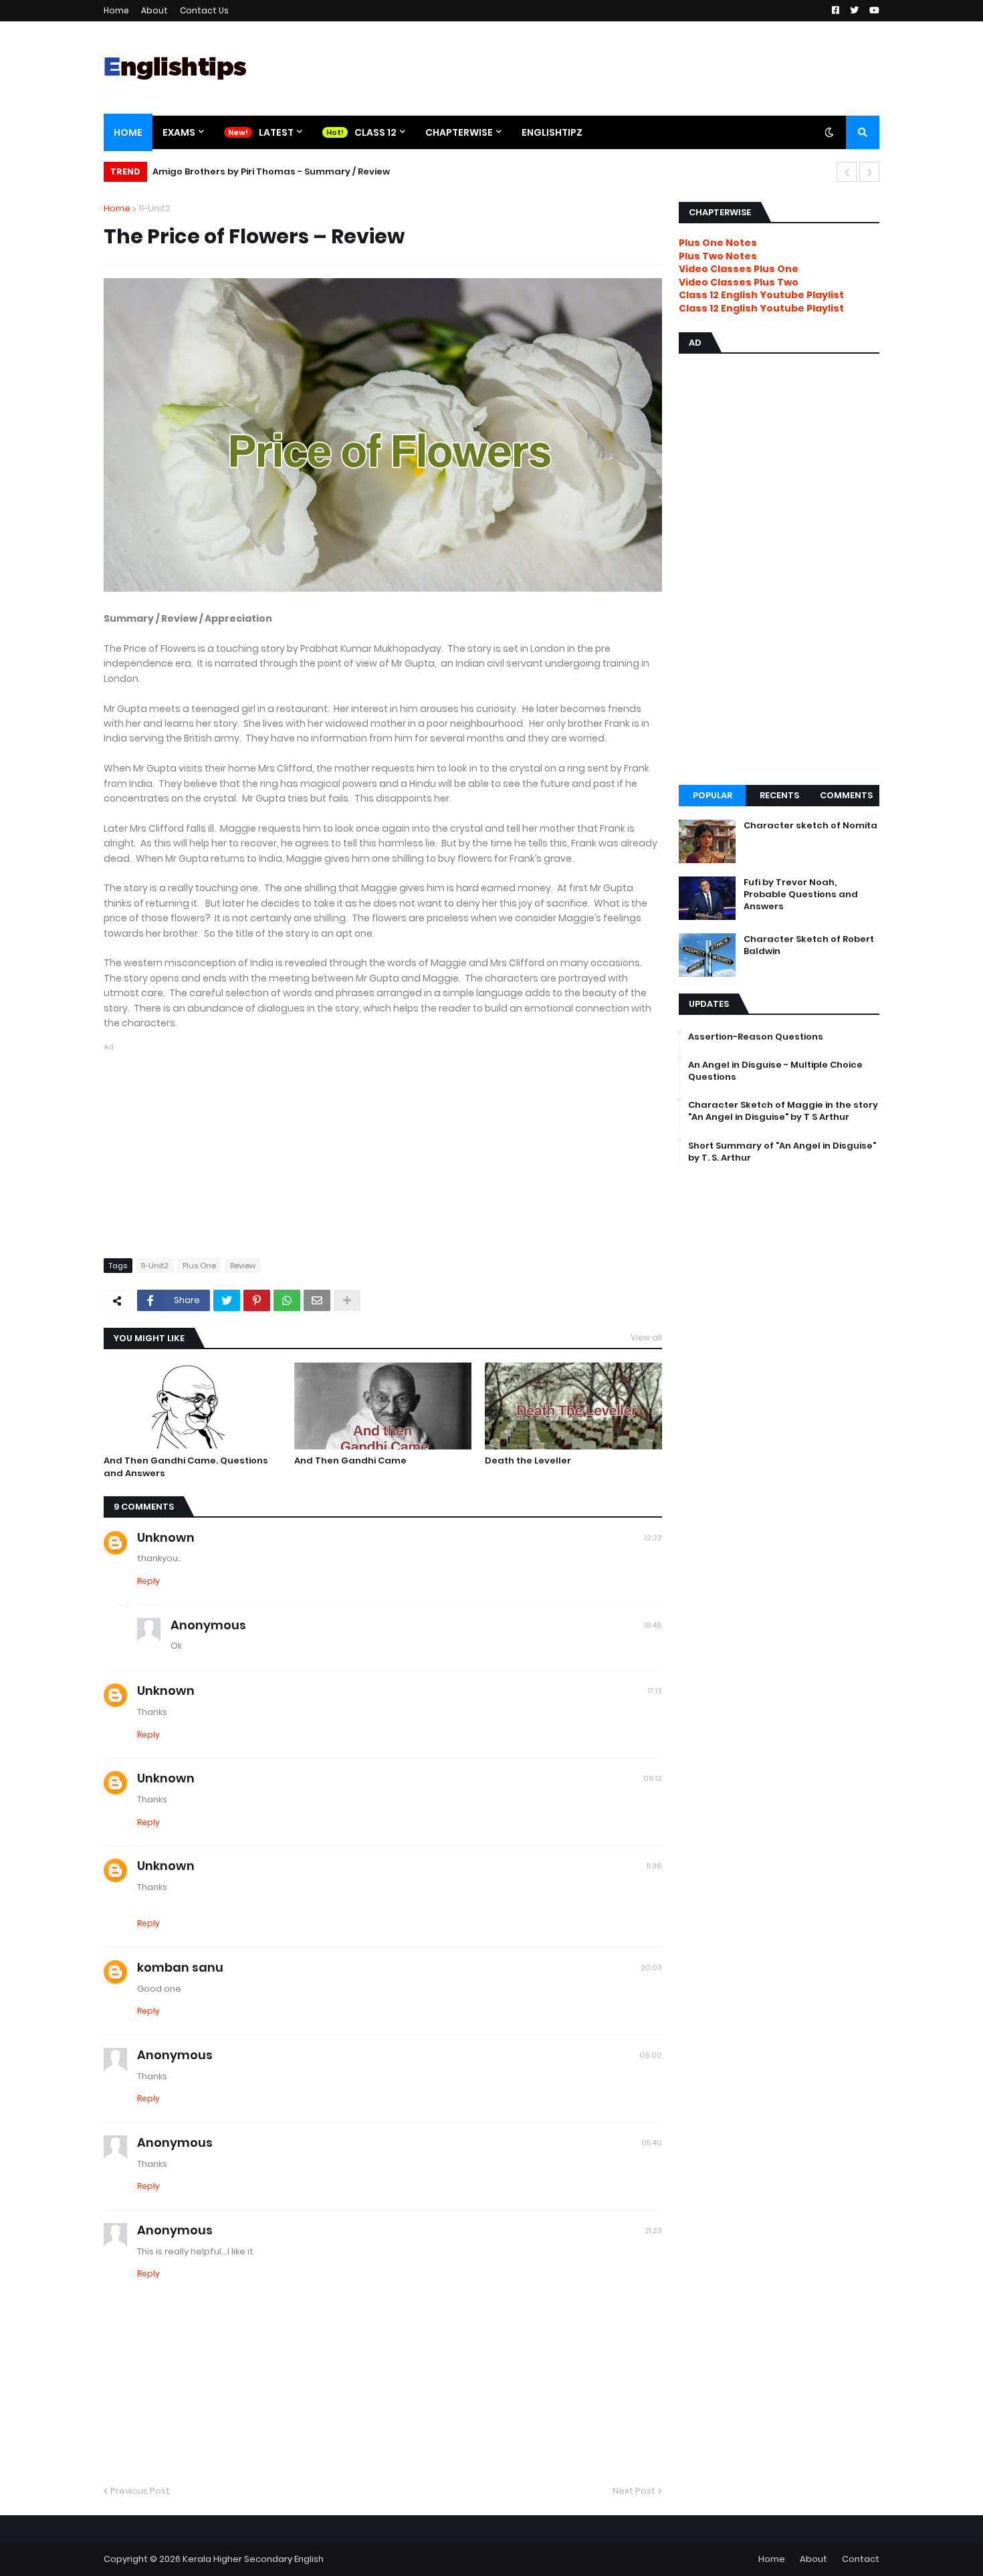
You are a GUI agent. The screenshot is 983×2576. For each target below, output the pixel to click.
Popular (713, 795)
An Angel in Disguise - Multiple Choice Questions (775, 1071)
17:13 (655, 1691)
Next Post (634, 2491)
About (154, 10)
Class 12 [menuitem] (375, 132)
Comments (846, 795)
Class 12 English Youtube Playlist (761, 308)
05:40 (652, 2143)
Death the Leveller (528, 1461)
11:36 (654, 1866)
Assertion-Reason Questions (756, 1037)
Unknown (166, 1537)
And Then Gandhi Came (350, 1461)
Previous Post (140, 2491)
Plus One (199, 1266)
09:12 (653, 1778)
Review (243, 1266)
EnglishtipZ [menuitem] (552, 132)
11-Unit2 (154, 208)
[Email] (317, 1300)
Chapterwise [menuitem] (459, 132)
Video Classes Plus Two (739, 282)
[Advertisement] (383, 1148)
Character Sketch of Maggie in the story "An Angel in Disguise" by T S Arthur (783, 1111)
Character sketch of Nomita (810, 826)
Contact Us (204, 10)
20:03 (651, 1968)
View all (646, 1337)
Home (116, 10)
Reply (148, 1581)
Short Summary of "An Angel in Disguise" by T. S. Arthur (782, 1152)
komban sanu (180, 1967)
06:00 (651, 2055)
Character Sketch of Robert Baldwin (809, 945)
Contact (861, 2559)
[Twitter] (227, 1300)
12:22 (653, 1538)
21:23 (653, 2230)
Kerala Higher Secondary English (253, 2559)
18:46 (653, 1625)
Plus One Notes (718, 243)
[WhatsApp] (287, 1300)
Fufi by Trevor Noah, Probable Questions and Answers (801, 895)
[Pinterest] (257, 1300)
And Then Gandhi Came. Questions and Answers (186, 1467)
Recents (779, 795)
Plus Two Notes (718, 256)
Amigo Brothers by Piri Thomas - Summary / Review (271, 171)
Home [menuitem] (128, 132)
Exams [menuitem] (179, 132)
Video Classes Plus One (739, 269)
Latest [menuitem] (276, 132)
